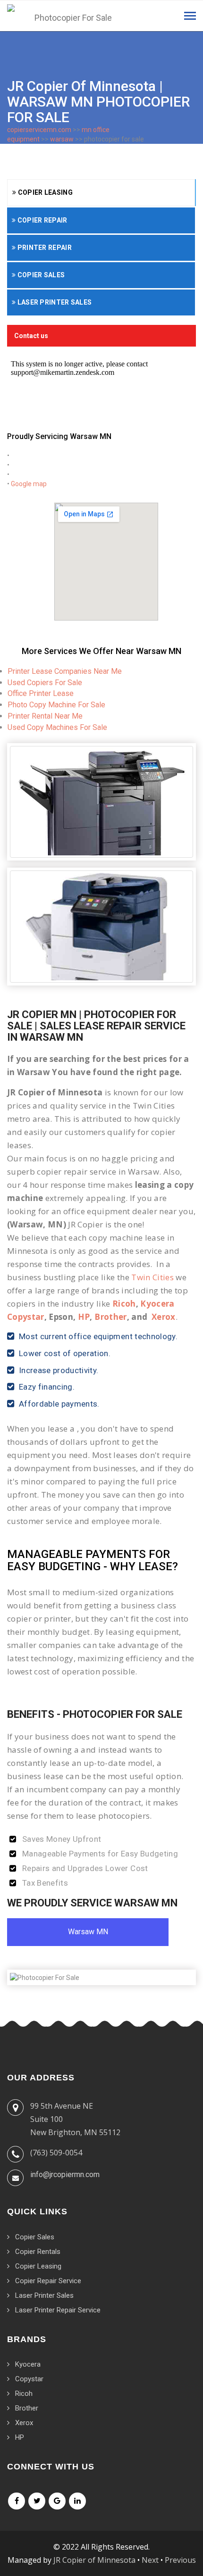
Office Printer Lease (41, 693)
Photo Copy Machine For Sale (56, 705)
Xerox (164, 1317)
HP (84, 1317)
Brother (110, 1317)
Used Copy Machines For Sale (57, 727)
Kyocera (28, 2364)
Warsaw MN (88, 1932)
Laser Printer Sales (54, 302)
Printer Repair (44, 248)
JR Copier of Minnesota (94, 2560)
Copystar (29, 2379)
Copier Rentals (38, 2252)
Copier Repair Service (48, 2281)
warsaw (62, 139)
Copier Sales (40, 275)
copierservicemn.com (39, 130)
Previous (180, 2560)
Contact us (31, 336)
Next (150, 2560)
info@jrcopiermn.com (65, 2174)
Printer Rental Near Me (45, 716)
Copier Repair (41, 220)
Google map (29, 484)
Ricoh (124, 1304)
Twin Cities (152, 1277)
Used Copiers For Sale (45, 683)
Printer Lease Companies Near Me (65, 671)
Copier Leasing (44, 192)
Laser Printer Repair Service (58, 2310)
